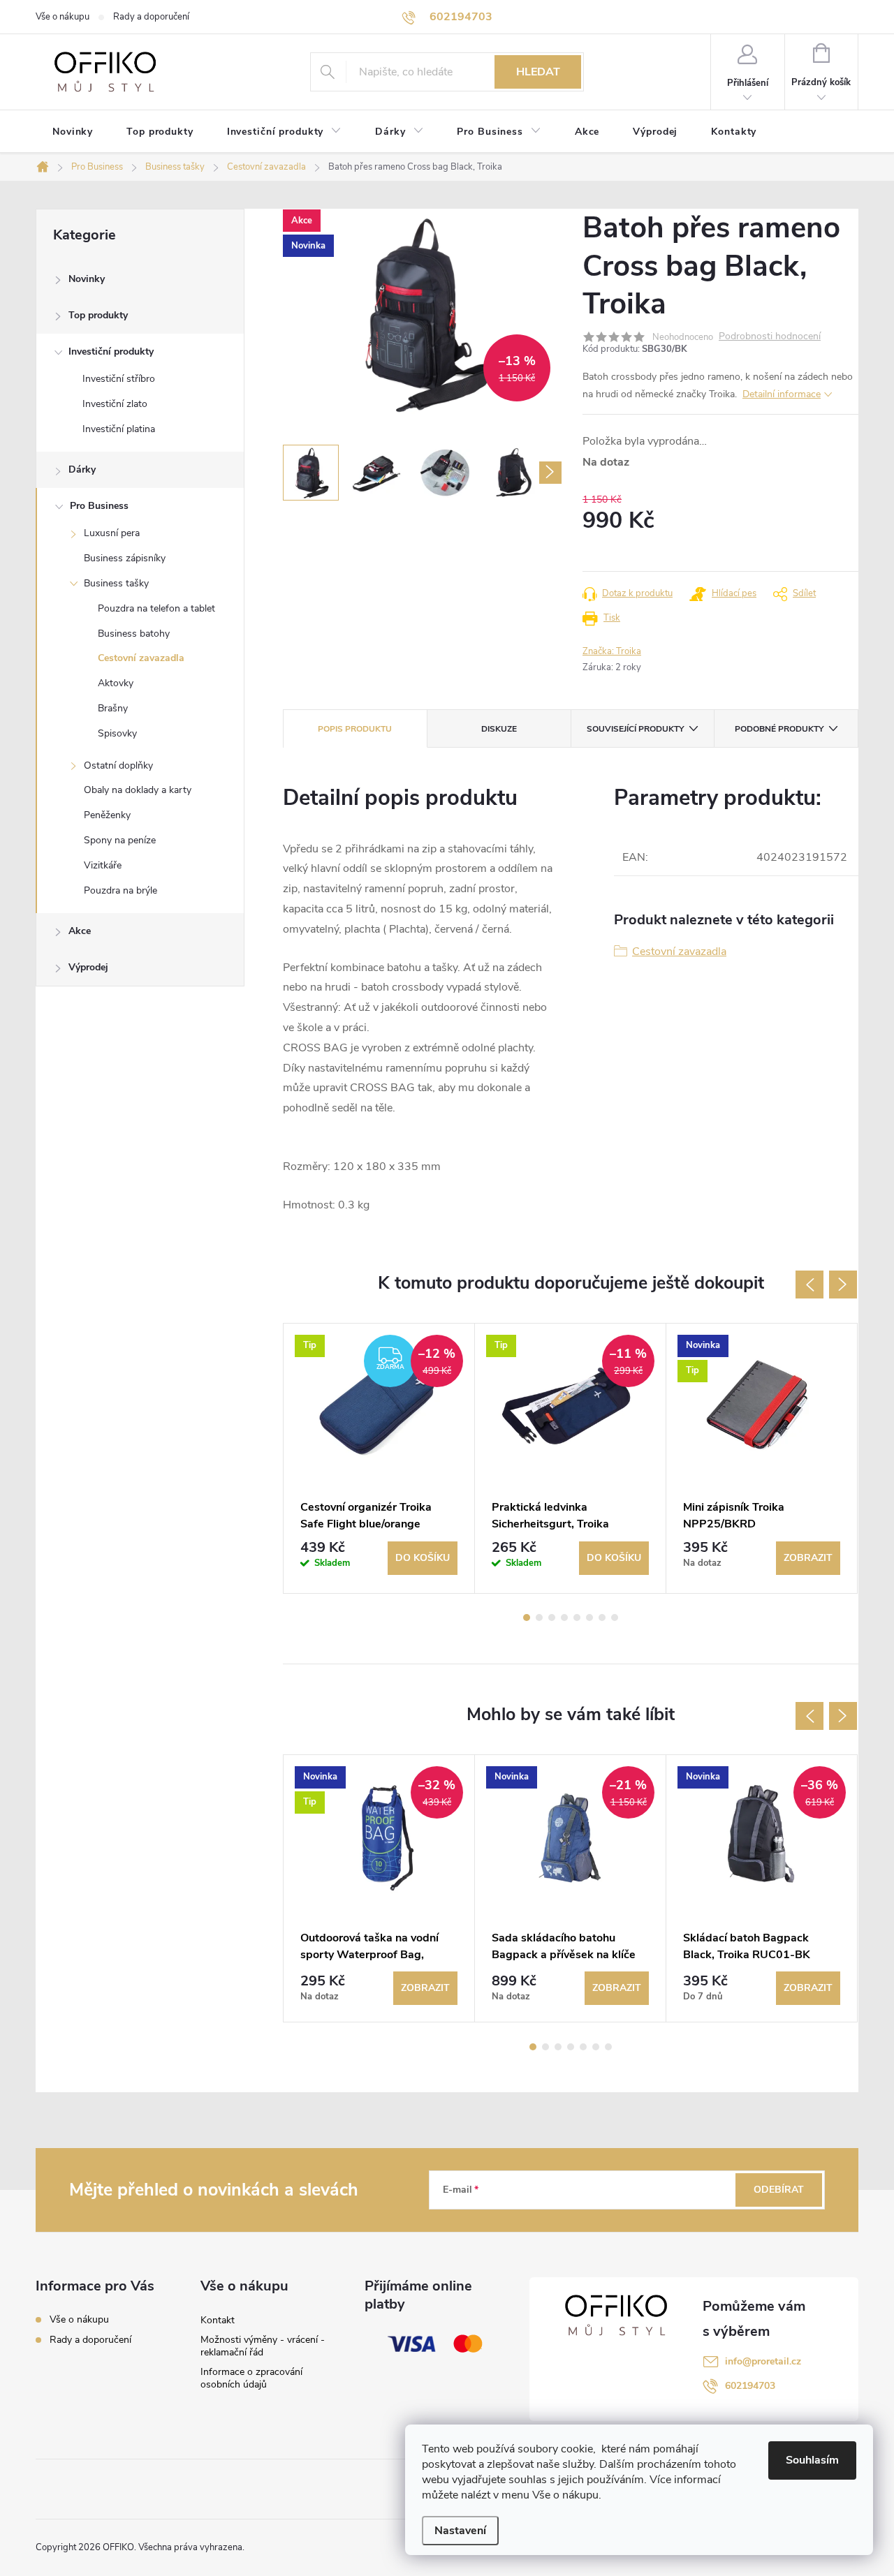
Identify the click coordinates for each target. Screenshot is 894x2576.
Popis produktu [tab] (355, 729)
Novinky (87, 279)
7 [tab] (602, 1618)
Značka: (612, 651)
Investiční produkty (111, 351)
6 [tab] (589, 1618)
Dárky (82, 469)
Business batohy (134, 634)
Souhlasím (812, 2460)
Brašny (113, 708)
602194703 (750, 2386)
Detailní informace (782, 394)
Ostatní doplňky (118, 765)
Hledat (538, 72)
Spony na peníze (120, 840)
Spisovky (117, 733)
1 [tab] (527, 1618)
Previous (809, 1285)
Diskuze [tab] (499, 729)
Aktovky (116, 683)
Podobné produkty (779, 729)
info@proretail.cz (763, 2361)
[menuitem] (73, 132)
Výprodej (88, 967)
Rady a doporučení (151, 17)
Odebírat (779, 2190)
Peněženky (107, 815)
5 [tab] (577, 1618)
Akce (80, 931)
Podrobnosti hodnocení (770, 337)
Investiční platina (119, 429)
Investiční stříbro (119, 379)
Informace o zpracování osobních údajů (251, 2378)
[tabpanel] (379, 1458)
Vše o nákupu (63, 17)
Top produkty (98, 315)
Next (843, 1285)
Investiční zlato (115, 404)
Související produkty (635, 729)
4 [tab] (564, 1618)
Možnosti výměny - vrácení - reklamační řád (263, 2346)
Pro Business (99, 506)
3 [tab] (552, 1618)
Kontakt (218, 2320)
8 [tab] (615, 1618)
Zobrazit (808, 1558)
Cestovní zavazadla (141, 658)
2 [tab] (539, 1618)
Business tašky (116, 583)
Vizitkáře (103, 865)
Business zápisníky (125, 558)
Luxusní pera (112, 533)
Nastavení (460, 2531)
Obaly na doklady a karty (138, 790)
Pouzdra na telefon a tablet (156, 608)
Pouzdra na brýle (120, 890)
